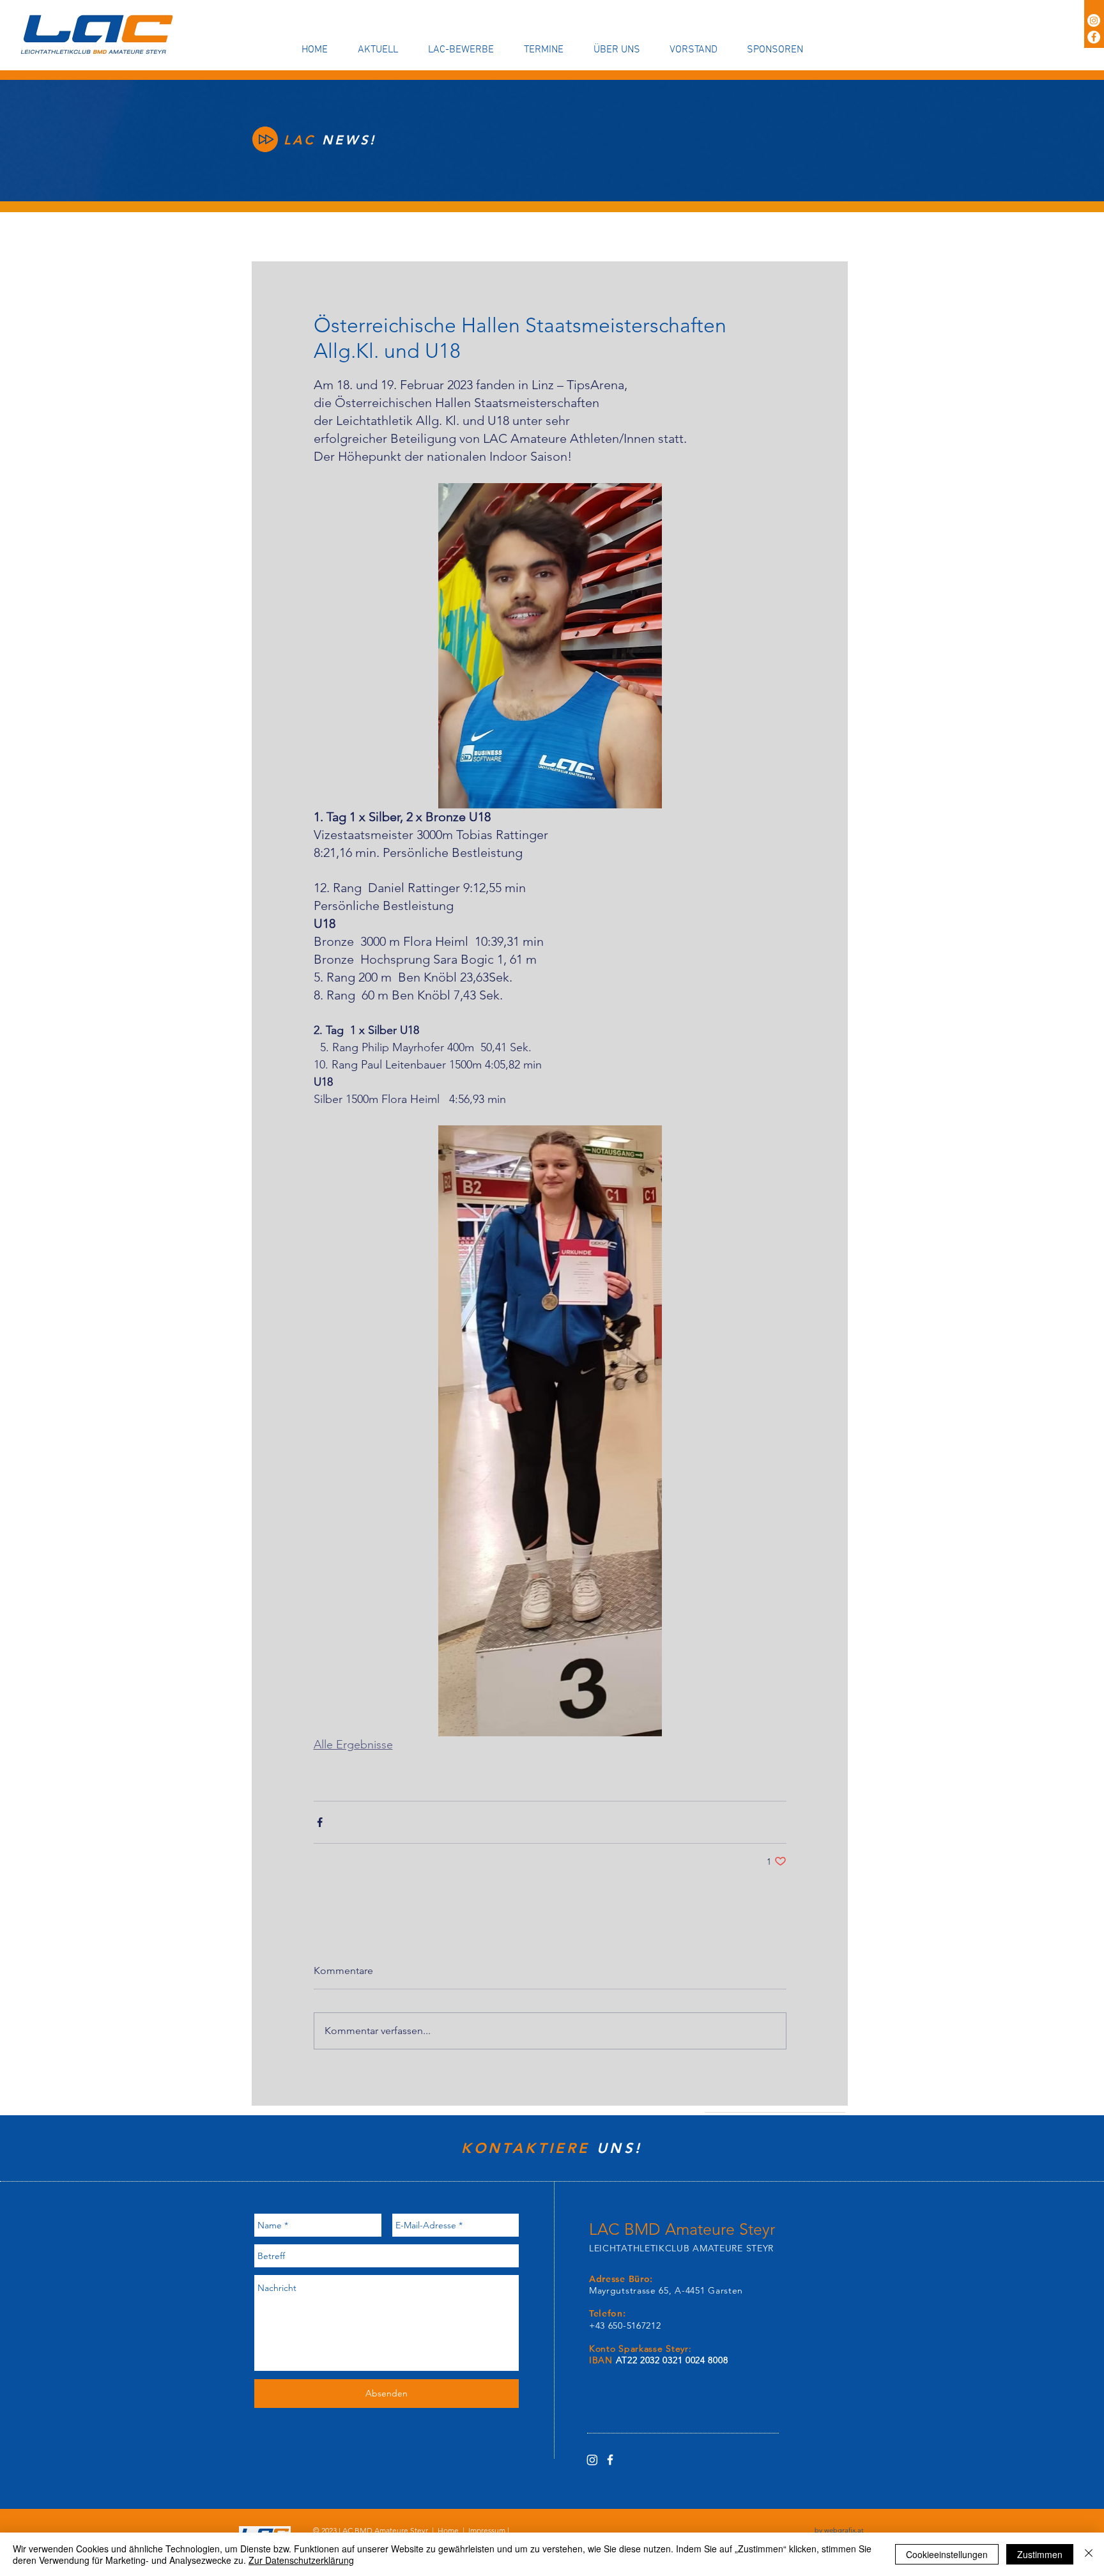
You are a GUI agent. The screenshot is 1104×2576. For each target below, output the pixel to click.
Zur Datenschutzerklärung (301, 2560)
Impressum (487, 2530)
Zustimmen (1040, 2554)
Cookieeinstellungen (947, 2554)
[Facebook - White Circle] (1094, 37)
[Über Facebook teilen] (320, 1822)
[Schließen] (1089, 2554)
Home (448, 2530)
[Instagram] (1094, 20)
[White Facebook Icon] (610, 2460)
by (839, 2530)
